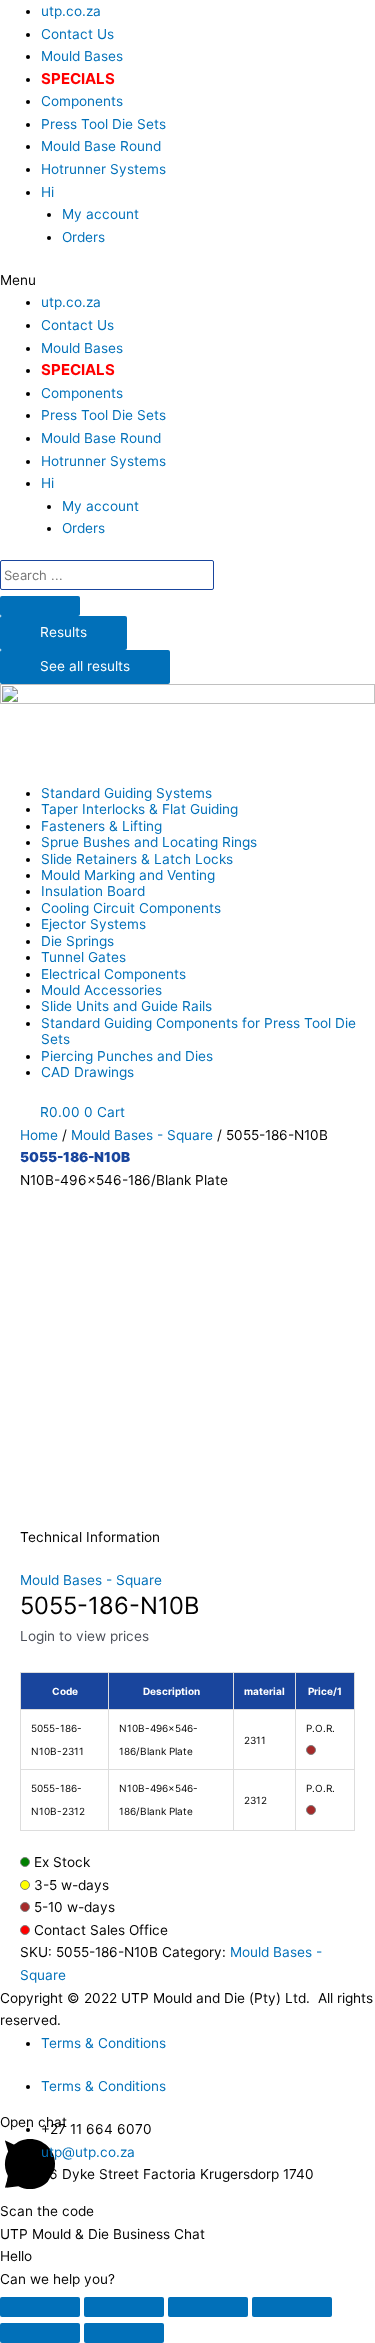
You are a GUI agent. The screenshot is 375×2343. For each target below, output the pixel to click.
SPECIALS (78, 78)
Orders (83, 237)
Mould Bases (82, 56)
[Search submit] (40, 606)
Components (82, 101)
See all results (85, 666)
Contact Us (77, 34)
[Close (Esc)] (40, 2307)
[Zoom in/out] (292, 2307)
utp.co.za (71, 11)
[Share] (124, 2307)
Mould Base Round (101, 146)
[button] (187, 280)
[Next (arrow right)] (124, 2333)
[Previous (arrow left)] (40, 2333)
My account (100, 214)
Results (63, 632)
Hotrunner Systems (103, 169)
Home (39, 1135)
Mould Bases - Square (142, 1135)
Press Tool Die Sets (103, 124)
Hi (47, 192)
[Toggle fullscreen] (208, 2307)
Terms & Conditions (103, 2043)
